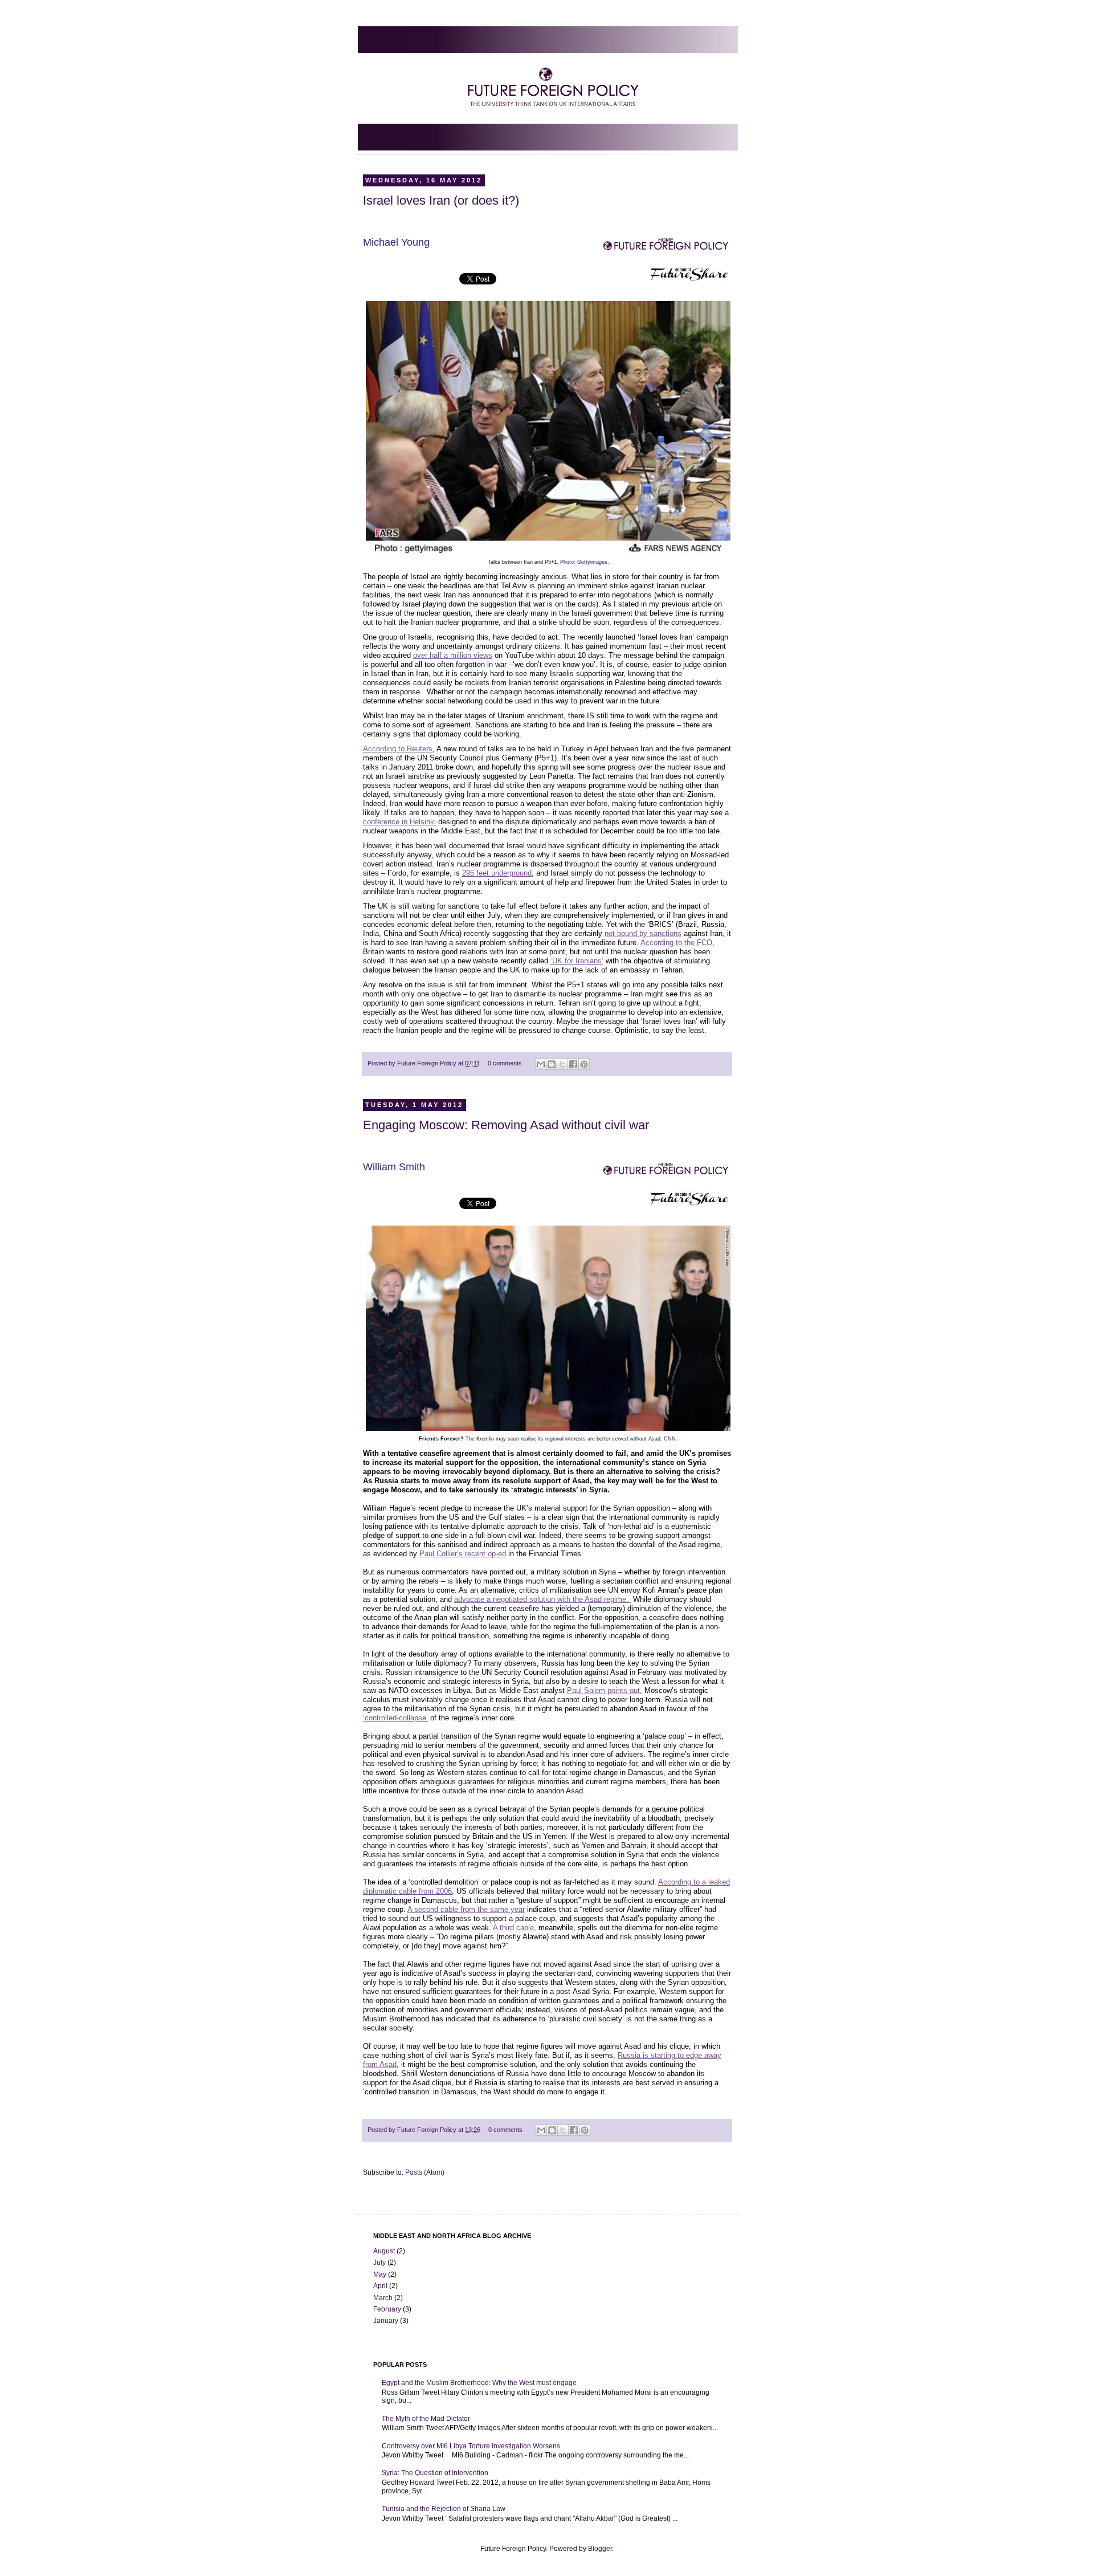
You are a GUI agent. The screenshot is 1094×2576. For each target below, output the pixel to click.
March (383, 2298)
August (384, 2251)
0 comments (505, 1063)
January (386, 2321)
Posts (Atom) (425, 2172)
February (387, 2309)
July (379, 2262)
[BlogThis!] (552, 1064)
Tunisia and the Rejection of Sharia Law (444, 2509)
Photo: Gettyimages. (585, 562)
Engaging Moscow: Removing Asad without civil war (506, 1125)
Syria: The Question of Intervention (435, 2473)
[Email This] (541, 1064)
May (380, 2274)
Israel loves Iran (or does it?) (441, 200)
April (380, 2286)
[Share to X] (562, 1064)
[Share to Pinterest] (584, 1064)
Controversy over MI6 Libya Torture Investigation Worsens (471, 2446)
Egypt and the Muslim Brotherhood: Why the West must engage (479, 2383)
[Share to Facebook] (573, 1064)
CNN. (671, 1439)
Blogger (600, 2549)
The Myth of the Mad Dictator (426, 2419)
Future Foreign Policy (428, 1063)
